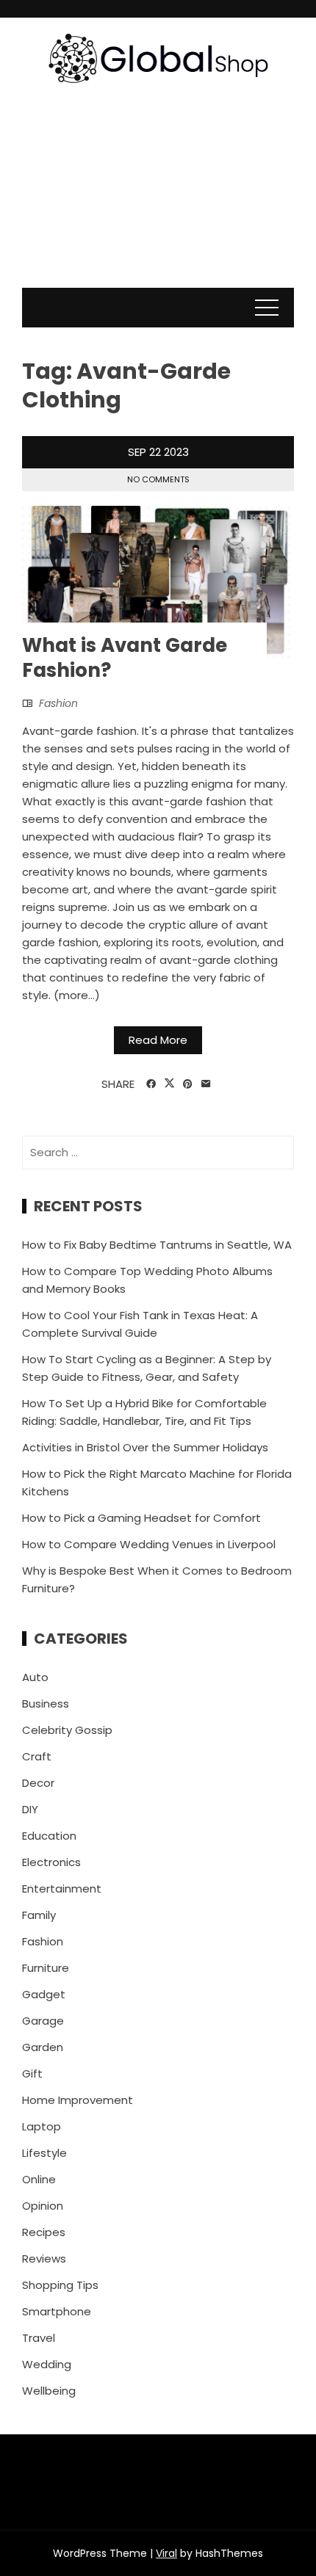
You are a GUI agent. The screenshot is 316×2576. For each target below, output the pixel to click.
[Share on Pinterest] (188, 1084)
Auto (35, 1677)
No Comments (158, 479)
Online (39, 2179)
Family (39, 1915)
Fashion (58, 703)
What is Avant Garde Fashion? (125, 658)
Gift (32, 2074)
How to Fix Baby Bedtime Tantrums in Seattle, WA (157, 1245)
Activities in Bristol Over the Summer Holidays (145, 1447)
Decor (38, 1783)
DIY (30, 1809)
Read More (158, 1040)
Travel (39, 2338)
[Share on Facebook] (151, 1084)
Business (46, 1704)
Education (49, 1836)
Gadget (44, 1994)
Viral (166, 2553)
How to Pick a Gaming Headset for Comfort (141, 1518)
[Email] (206, 1084)
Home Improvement (78, 2100)
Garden (43, 2047)
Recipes (44, 2232)
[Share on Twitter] (169, 1084)
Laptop (42, 2126)
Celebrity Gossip (67, 1730)
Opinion (43, 2206)
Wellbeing (49, 2391)
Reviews (44, 2258)
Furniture (46, 1968)
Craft (37, 1756)
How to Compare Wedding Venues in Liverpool (149, 1544)
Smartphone (57, 2311)
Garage (43, 2021)
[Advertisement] (158, 200)
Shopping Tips (60, 2285)
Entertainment (62, 1889)
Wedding (47, 2364)
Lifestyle (44, 2153)
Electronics (51, 1862)
